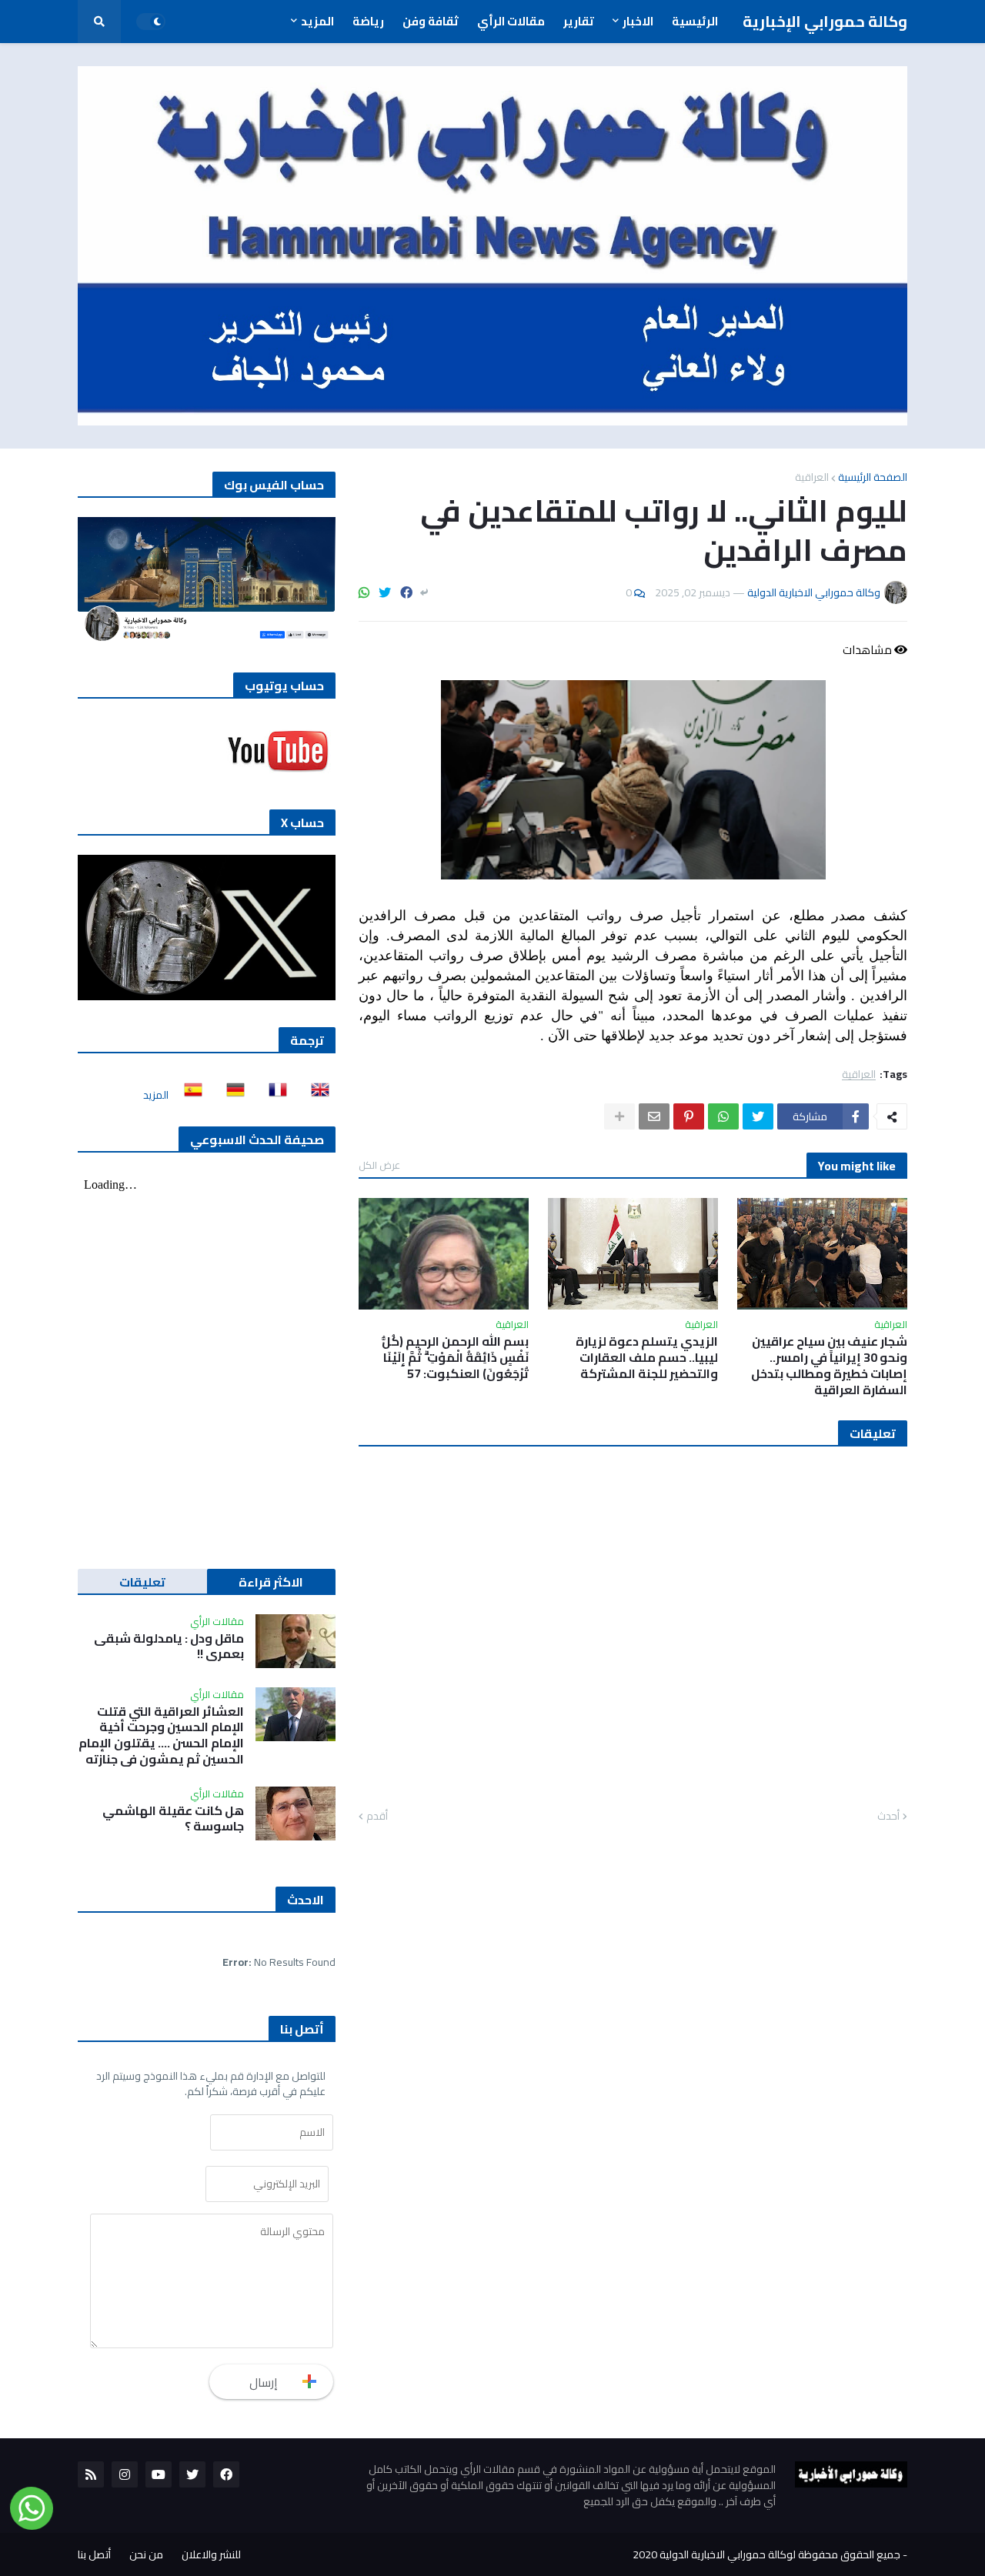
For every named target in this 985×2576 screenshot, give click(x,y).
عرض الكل (379, 1165)
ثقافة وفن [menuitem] (431, 21)
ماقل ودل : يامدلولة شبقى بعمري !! (169, 1647)
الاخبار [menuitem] (638, 21)
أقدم (377, 1817)
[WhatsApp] (364, 592)
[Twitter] (385, 592)
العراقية (812, 477)
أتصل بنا (94, 2554)
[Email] (654, 1116)
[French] (273, 1095)
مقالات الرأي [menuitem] (511, 21)
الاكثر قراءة (271, 1582)
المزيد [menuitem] (317, 21)
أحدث (888, 1817)
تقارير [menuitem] (579, 21)
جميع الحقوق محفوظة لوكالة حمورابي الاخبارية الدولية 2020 (766, 2554)
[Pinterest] (689, 1116)
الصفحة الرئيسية (873, 477)
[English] (316, 1095)
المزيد (156, 1095)
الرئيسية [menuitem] (695, 21)
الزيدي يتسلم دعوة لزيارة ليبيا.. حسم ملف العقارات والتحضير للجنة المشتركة (647, 1357)
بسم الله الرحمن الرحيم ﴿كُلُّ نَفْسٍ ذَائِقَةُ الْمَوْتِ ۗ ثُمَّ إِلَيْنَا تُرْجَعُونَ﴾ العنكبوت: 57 (455, 1357)
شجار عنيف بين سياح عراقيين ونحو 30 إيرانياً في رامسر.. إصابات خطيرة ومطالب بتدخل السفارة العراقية (829, 1365)
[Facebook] (406, 592)
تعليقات (142, 1582)
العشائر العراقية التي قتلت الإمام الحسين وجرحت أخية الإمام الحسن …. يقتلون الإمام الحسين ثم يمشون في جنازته (161, 1735)
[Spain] (189, 1095)
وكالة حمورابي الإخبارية (825, 21)
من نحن (146, 2554)
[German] (231, 1095)
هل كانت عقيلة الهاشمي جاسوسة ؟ (173, 1819)
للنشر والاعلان (211, 2554)
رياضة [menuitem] (368, 21)
